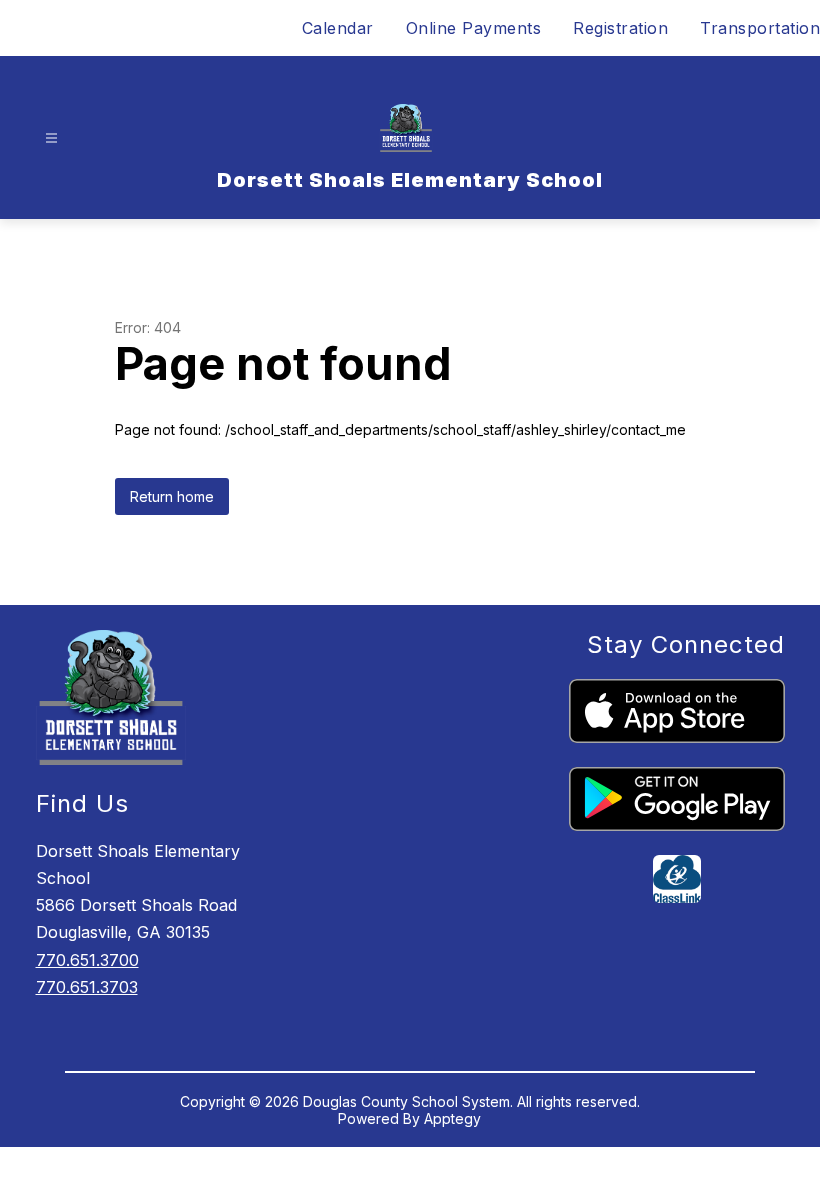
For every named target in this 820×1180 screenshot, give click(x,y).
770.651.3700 (87, 960)
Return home (172, 496)
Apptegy (452, 1118)
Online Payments (474, 28)
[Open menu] (51, 138)
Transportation (760, 28)
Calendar (338, 28)
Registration (620, 28)
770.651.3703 (87, 987)
